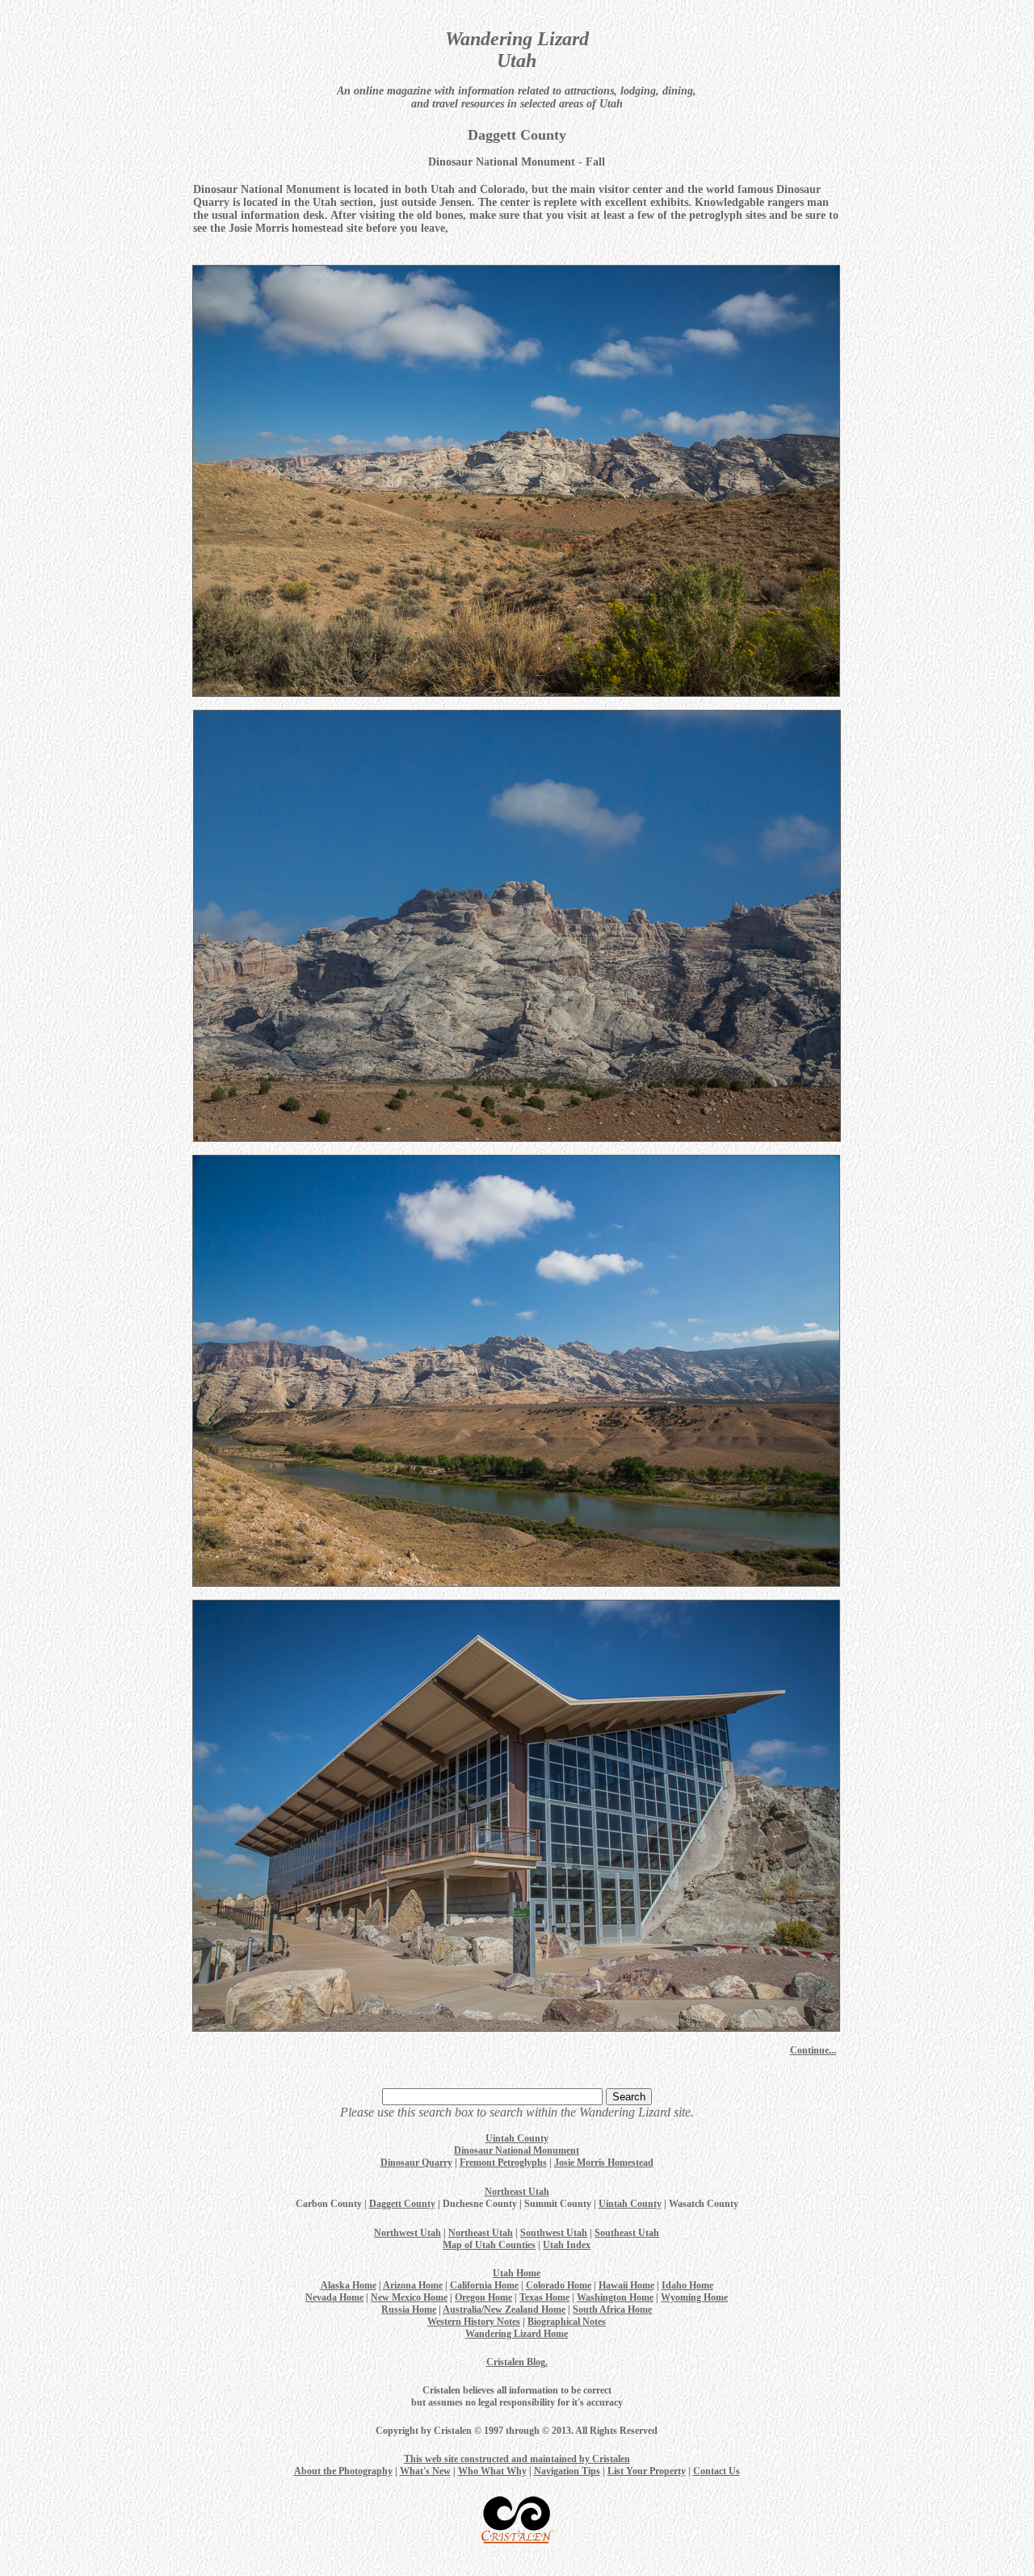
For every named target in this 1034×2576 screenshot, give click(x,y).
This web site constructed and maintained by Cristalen (517, 2459)
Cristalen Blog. (517, 2362)
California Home (484, 2285)
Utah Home (517, 2273)
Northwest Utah (408, 2233)
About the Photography (343, 2471)
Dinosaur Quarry (416, 2163)
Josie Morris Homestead (604, 2163)
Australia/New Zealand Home (504, 2310)
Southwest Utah (554, 2233)
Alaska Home (349, 2285)
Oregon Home (483, 2297)
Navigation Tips (567, 2471)
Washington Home (615, 2297)
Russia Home (409, 2310)
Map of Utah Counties (489, 2245)
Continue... (813, 2050)
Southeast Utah (627, 2233)
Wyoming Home (694, 2297)
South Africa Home (612, 2310)
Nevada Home (334, 2297)
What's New (425, 2471)
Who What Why (492, 2471)
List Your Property (647, 2471)
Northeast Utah (517, 2192)
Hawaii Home (626, 2285)
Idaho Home (687, 2285)
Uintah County (517, 2138)
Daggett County (402, 2204)
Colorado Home (559, 2285)
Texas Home (544, 2297)
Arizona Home (413, 2285)
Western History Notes (474, 2322)
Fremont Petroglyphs (503, 2163)
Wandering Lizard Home (517, 2334)
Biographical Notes (567, 2322)
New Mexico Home (409, 2297)
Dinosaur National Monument (517, 2150)
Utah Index (567, 2245)
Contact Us (717, 2471)
